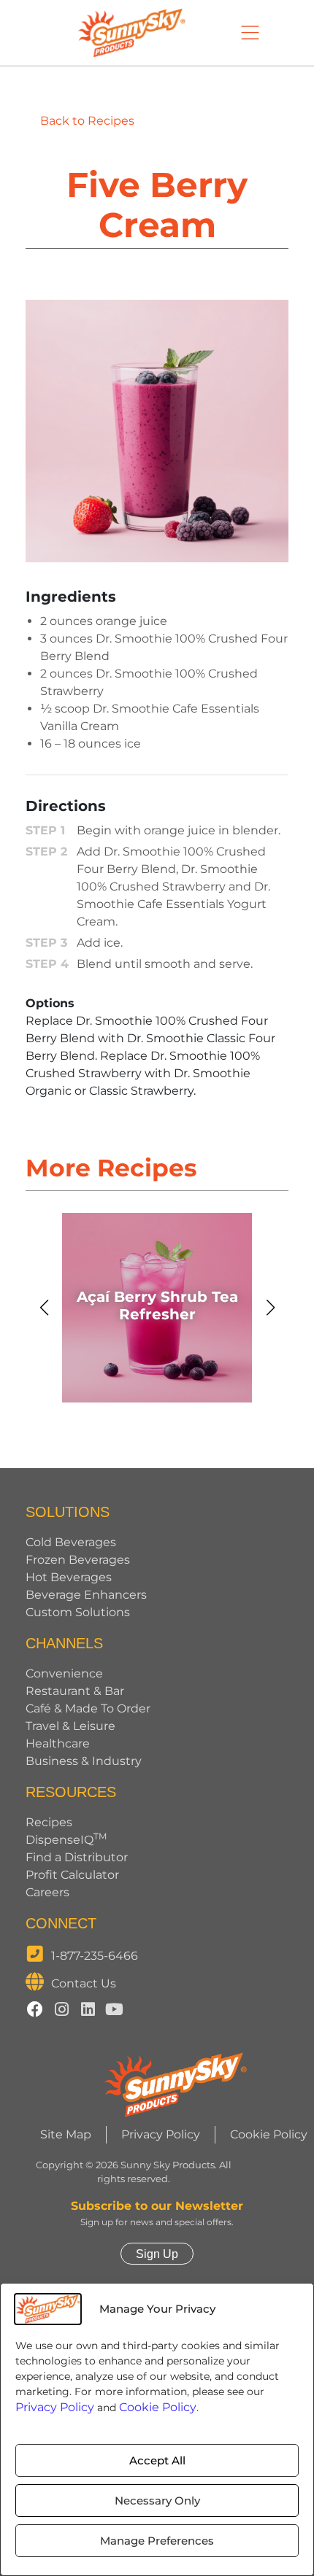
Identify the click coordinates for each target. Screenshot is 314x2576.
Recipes (49, 1822)
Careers (47, 1892)
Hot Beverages (69, 1577)
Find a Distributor (77, 1857)
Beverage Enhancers (86, 1595)
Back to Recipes (87, 121)
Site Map (66, 2134)
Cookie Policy (158, 2407)
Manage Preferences (157, 2541)
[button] (44, 1308)
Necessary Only (157, 2501)
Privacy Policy (55, 2407)
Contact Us (84, 1983)
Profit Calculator (72, 1875)
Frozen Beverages (78, 1560)
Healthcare (58, 1743)
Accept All (157, 2460)
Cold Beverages (71, 1542)
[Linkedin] (88, 2009)
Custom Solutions (78, 1612)
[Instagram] (61, 2009)
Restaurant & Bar (75, 1691)
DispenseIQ (66, 1840)
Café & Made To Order (88, 1708)
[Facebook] (35, 2009)
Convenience (64, 1673)
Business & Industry (84, 1761)
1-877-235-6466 (95, 1956)
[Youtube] (114, 2009)
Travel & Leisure (70, 1726)
